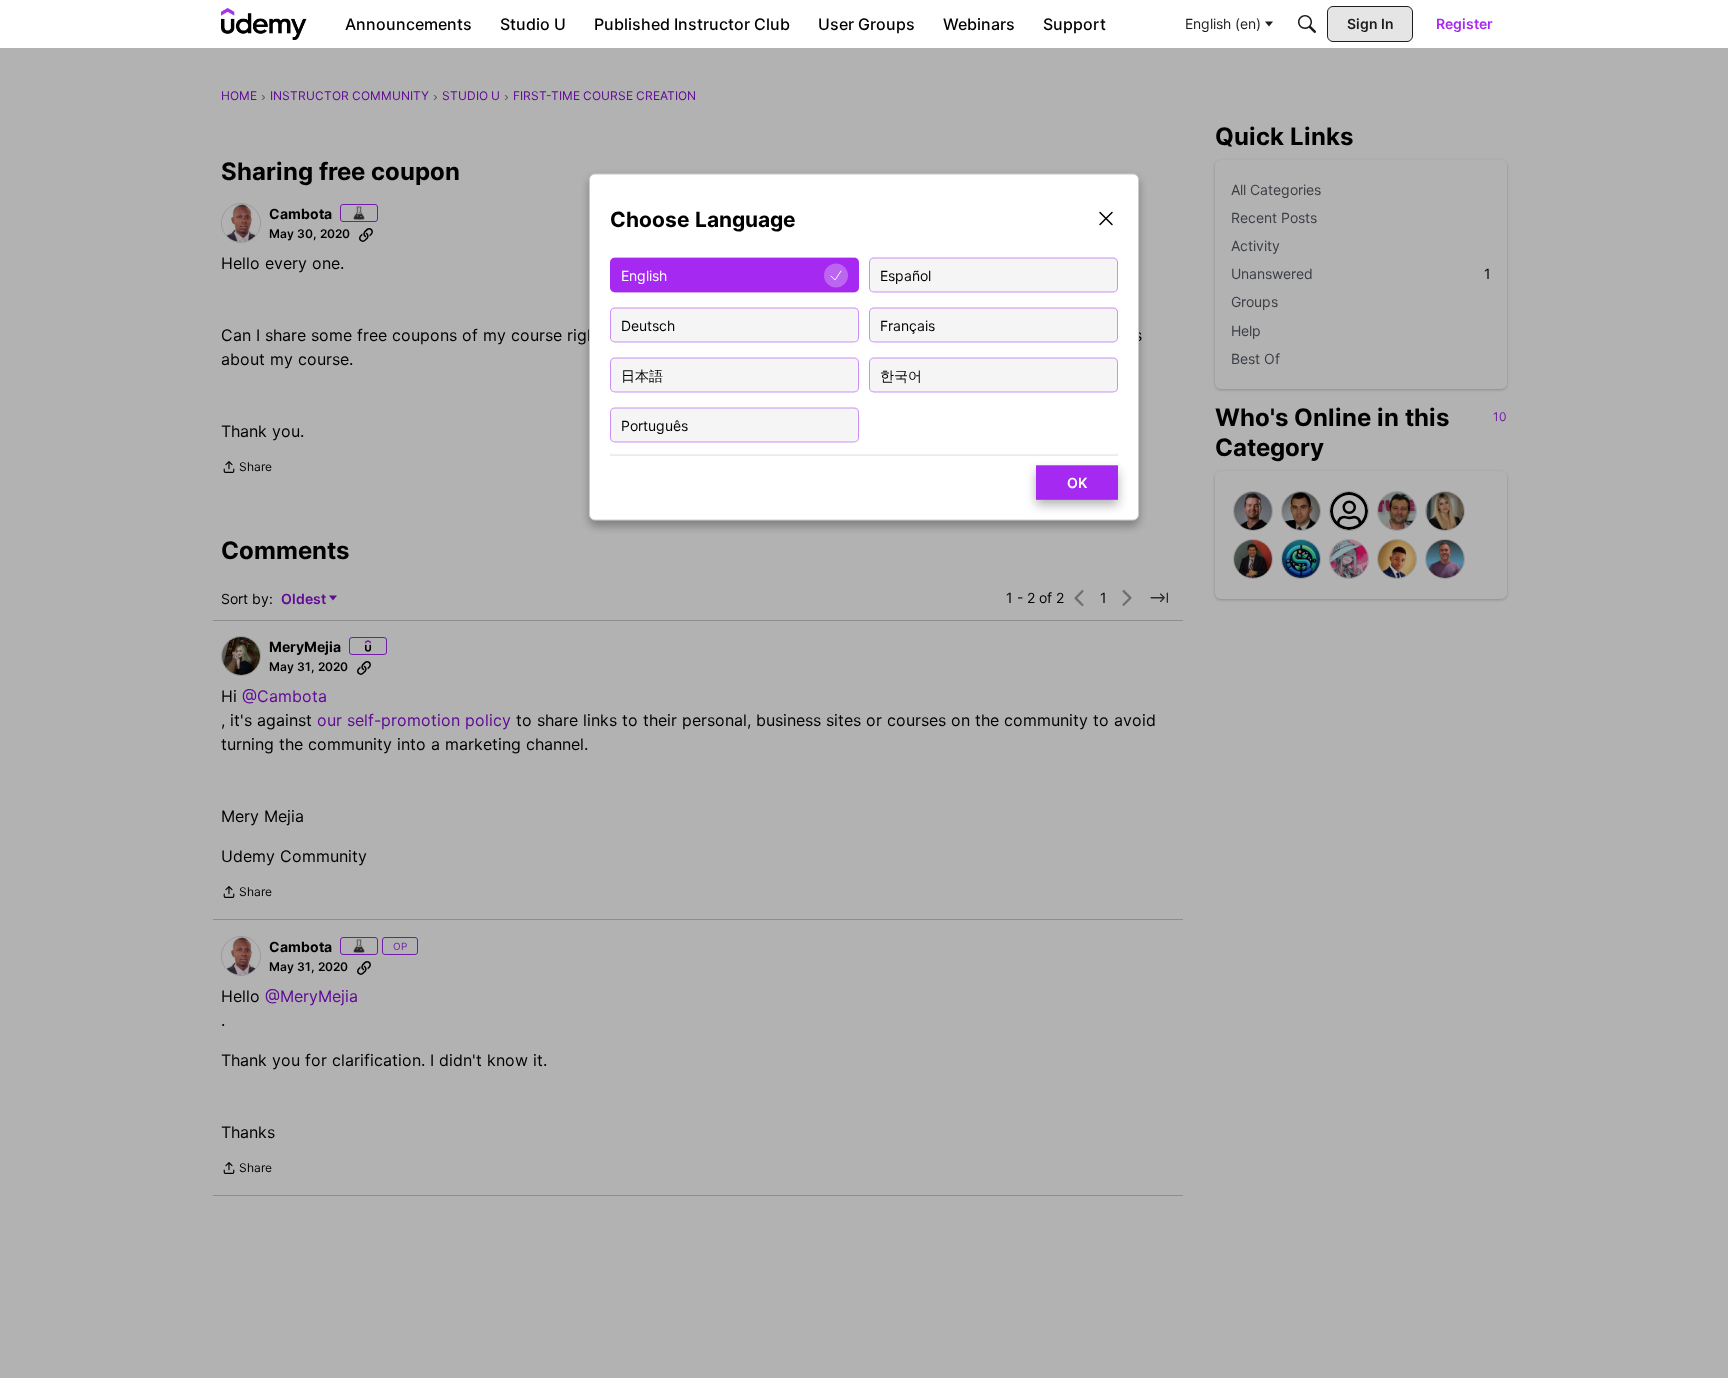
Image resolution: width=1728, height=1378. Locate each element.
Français (907, 324)
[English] (264, 24)
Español (905, 274)
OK (1077, 482)
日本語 (642, 374)
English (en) (1223, 23)
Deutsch (648, 324)
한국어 (901, 374)
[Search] (1307, 24)
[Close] (1106, 220)
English (644, 274)
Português (654, 424)
